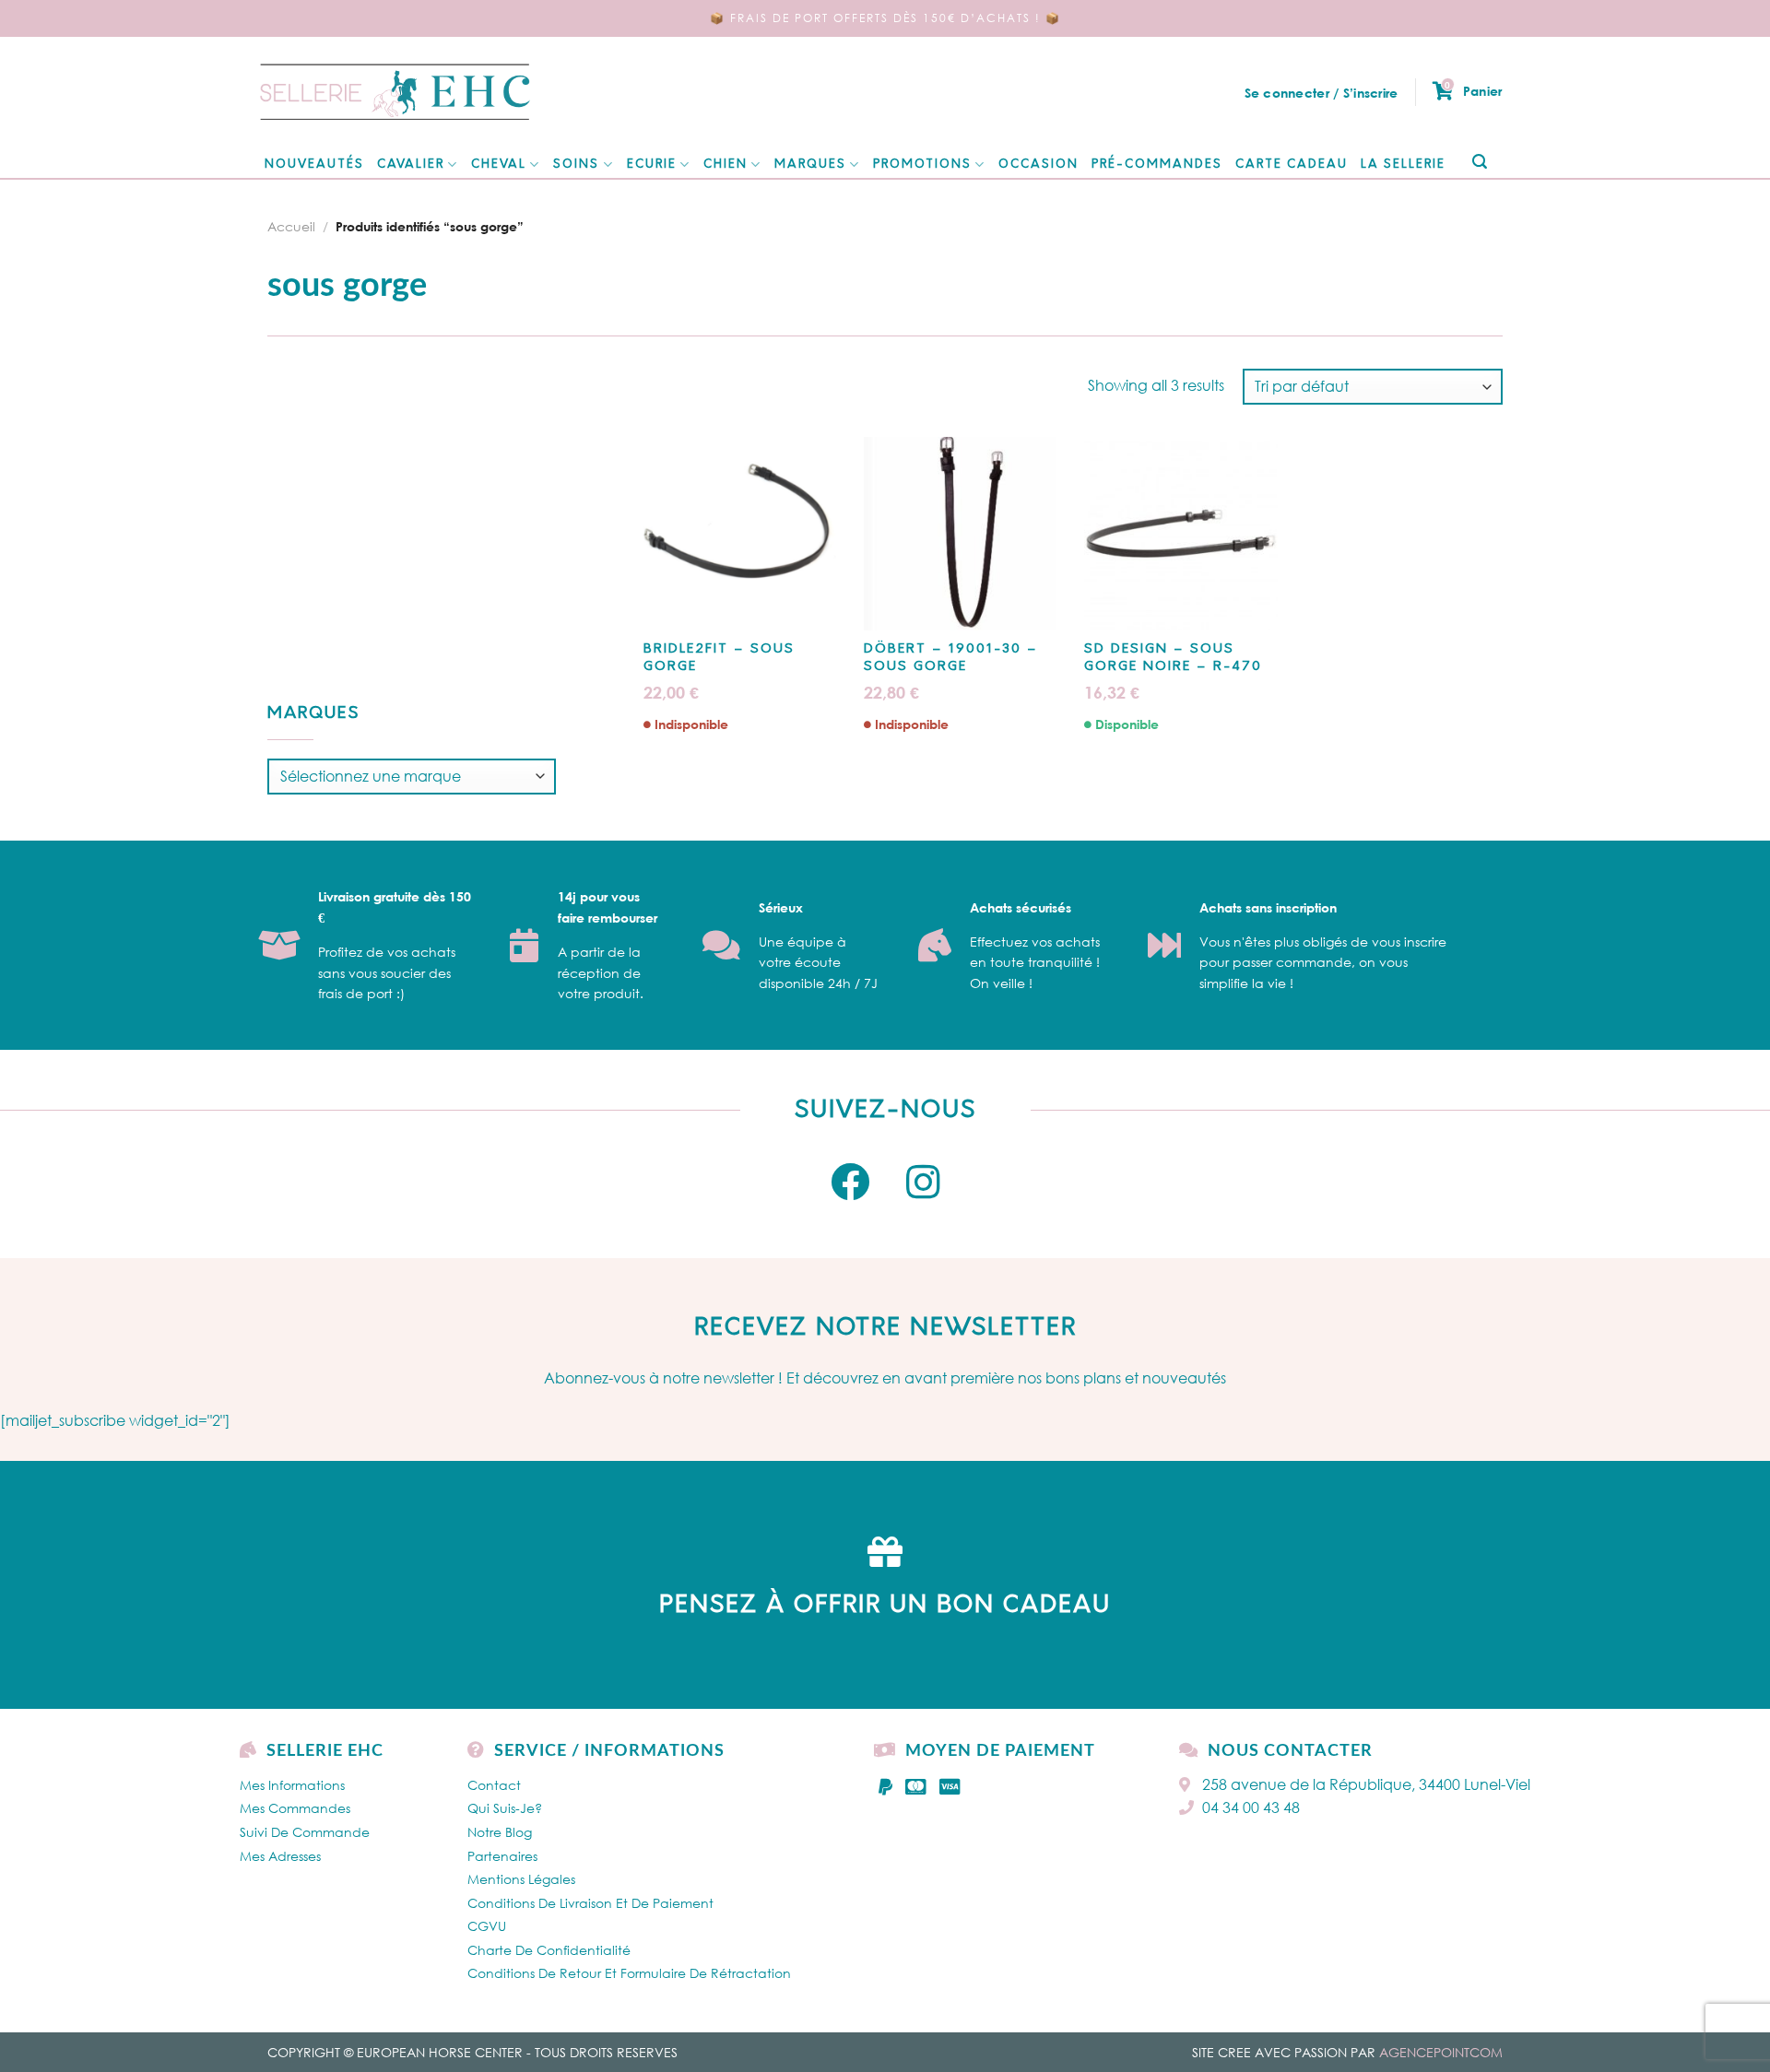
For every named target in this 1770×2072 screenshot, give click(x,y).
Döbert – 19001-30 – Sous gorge (951, 658)
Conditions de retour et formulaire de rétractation (629, 1973)
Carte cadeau (1292, 165)
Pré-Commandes (1157, 165)
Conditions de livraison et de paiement (590, 1903)
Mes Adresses (280, 1856)
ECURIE (652, 165)
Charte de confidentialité (549, 1950)
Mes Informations (292, 1785)
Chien (726, 165)
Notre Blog (500, 1832)
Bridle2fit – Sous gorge (719, 658)
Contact (494, 1785)
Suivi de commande (305, 1832)
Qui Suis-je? (505, 1808)
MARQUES (810, 165)
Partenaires (502, 1856)
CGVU (487, 1926)
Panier (1473, 90)
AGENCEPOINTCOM (1441, 2052)
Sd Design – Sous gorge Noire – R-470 (1173, 658)
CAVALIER (411, 165)
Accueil (291, 226)
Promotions (922, 165)
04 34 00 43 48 (1251, 1807)
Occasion (1038, 165)
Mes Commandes (295, 1808)
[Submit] (1479, 163)
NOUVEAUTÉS (314, 165)
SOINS (576, 165)
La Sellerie (1403, 165)
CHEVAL (499, 165)
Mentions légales (521, 1879)
